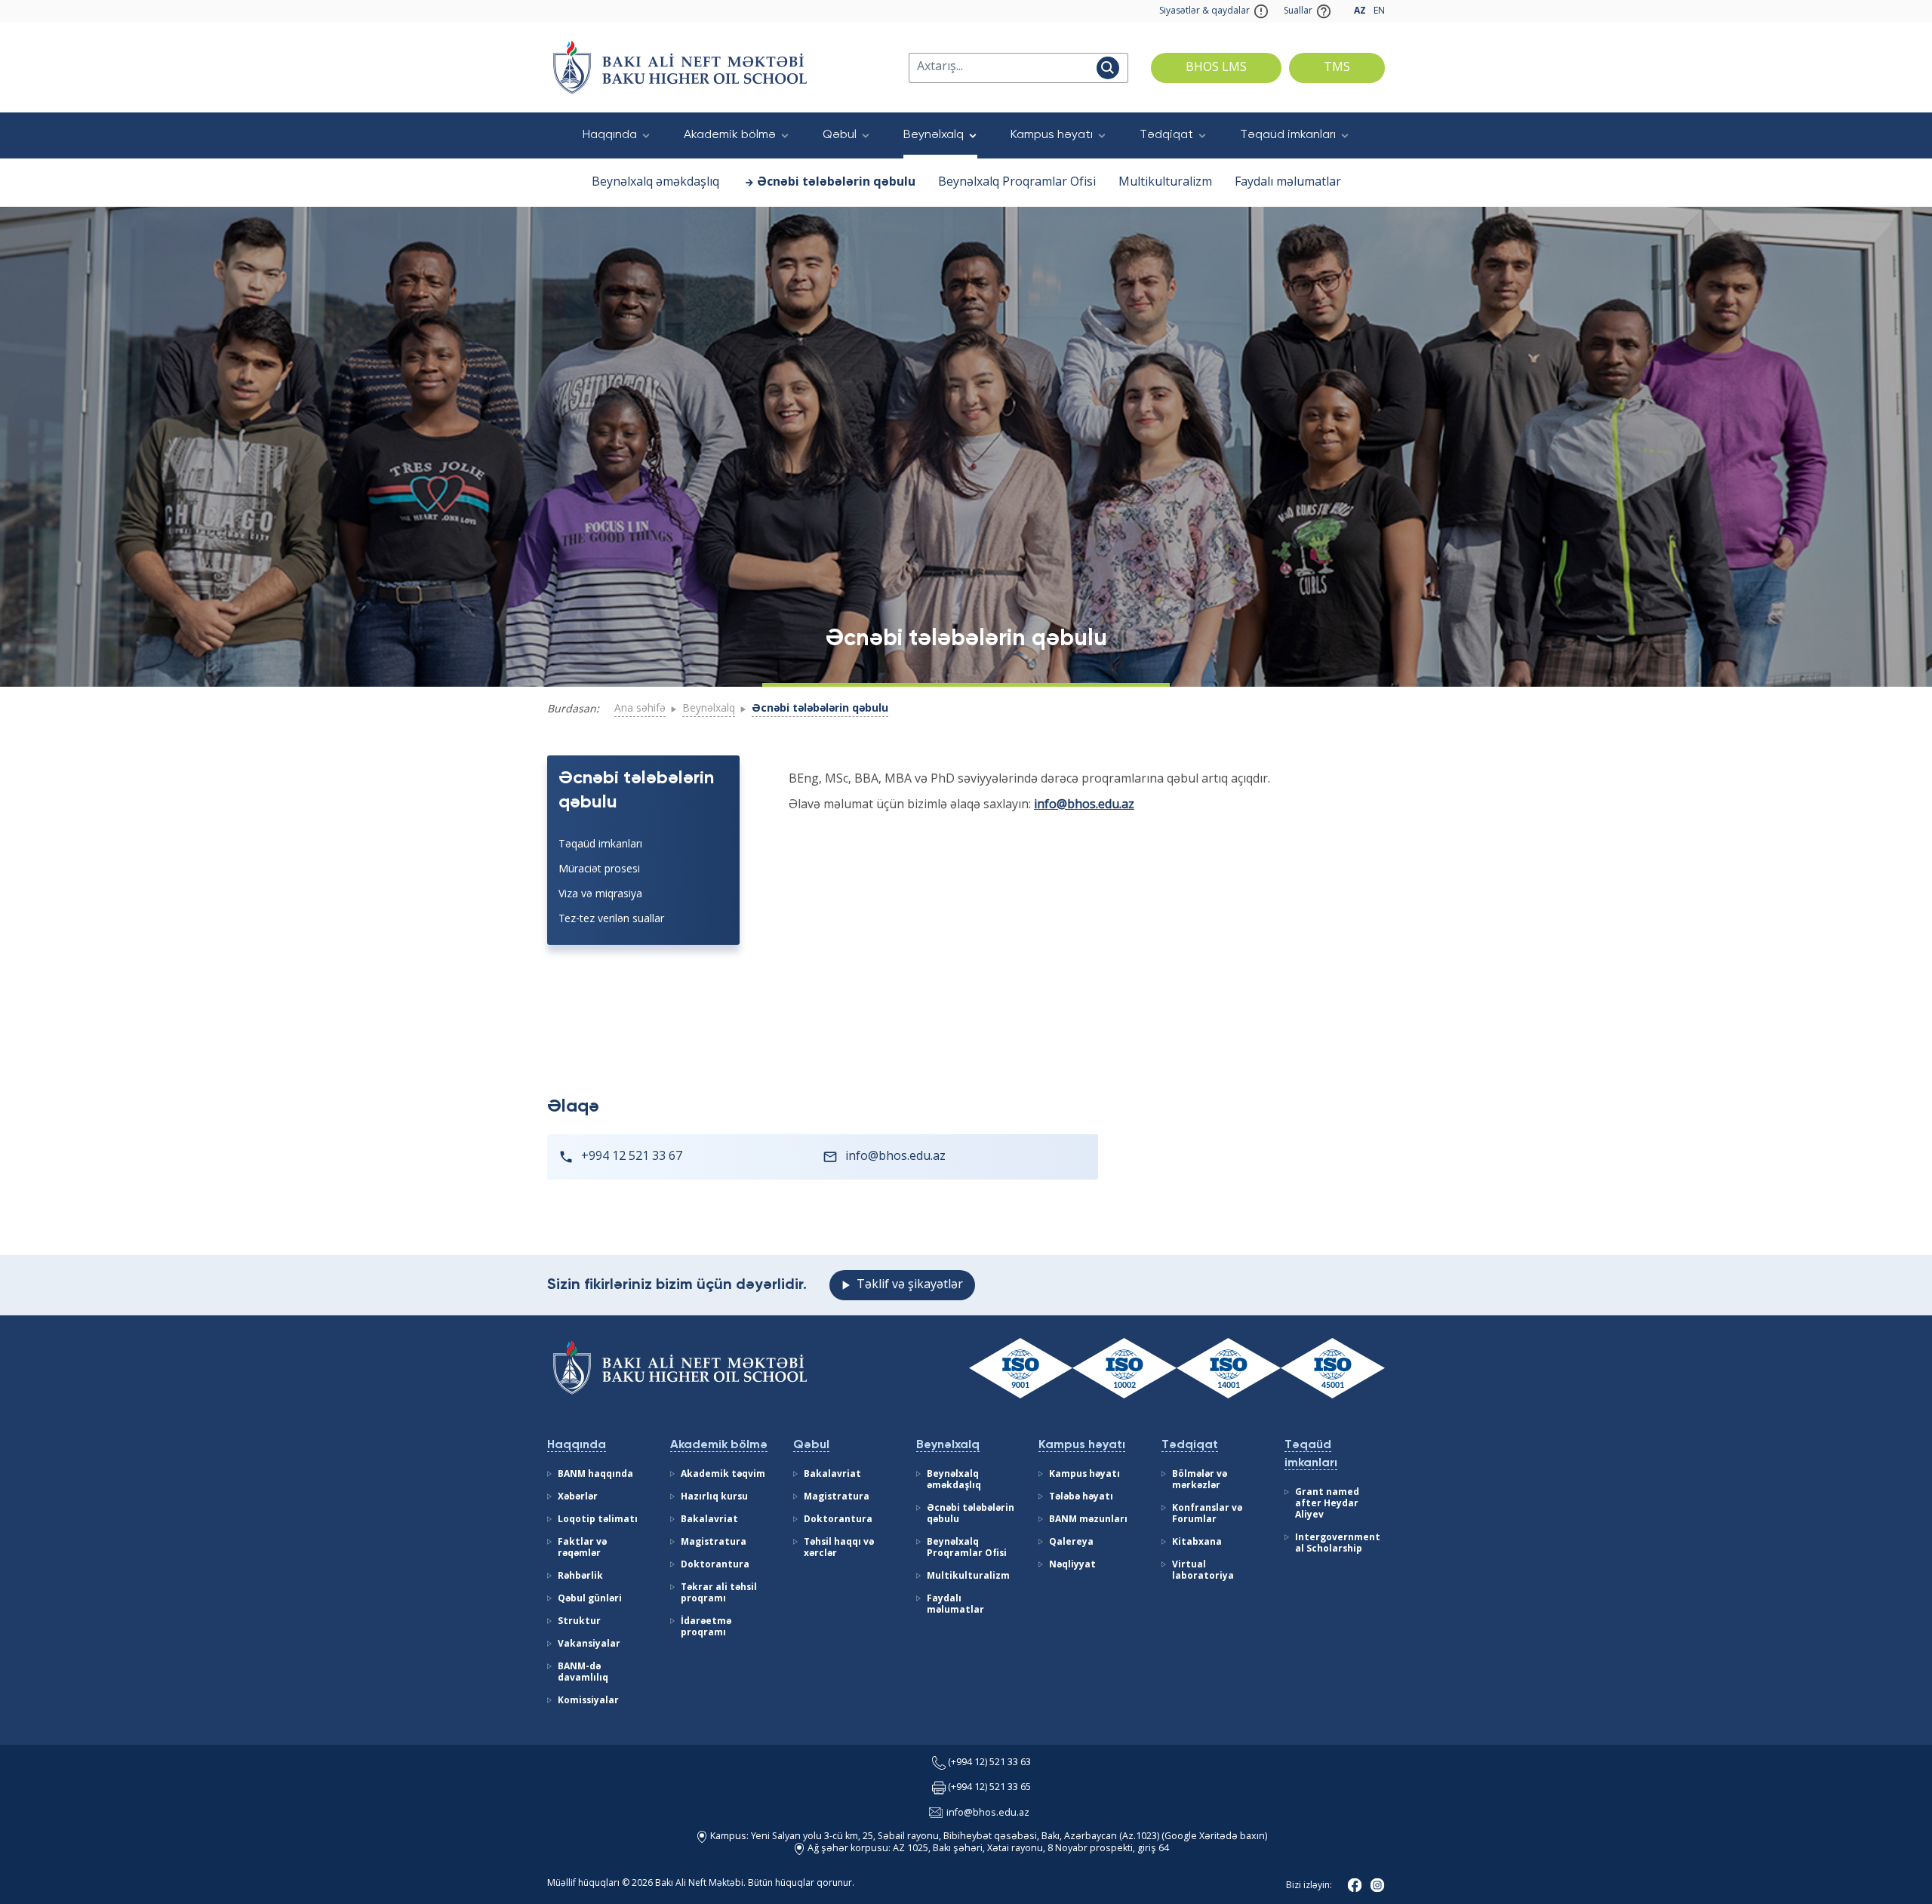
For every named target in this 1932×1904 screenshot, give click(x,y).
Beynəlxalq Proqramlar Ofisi (1017, 183)
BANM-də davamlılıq (583, 1673)
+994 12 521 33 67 (632, 1157)
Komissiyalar (588, 1701)
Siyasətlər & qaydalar (1204, 11)
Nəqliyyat (1072, 1565)
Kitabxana (1197, 1543)
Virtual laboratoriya (1203, 1571)
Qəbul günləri (590, 1599)
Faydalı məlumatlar (1288, 183)
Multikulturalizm (1165, 183)
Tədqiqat (1166, 135)
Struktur (579, 1622)
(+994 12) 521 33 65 (989, 1788)
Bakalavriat (709, 1520)
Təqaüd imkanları (1288, 135)
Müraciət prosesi (599, 869)
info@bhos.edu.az (1084, 805)
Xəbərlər (578, 1497)
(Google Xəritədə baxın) (1213, 1837)
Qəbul (840, 135)
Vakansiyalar (589, 1644)
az (1360, 11)
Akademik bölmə (730, 135)
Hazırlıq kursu (714, 1497)
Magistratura (714, 1543)
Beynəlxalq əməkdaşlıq (655, 183)
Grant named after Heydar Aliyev (1327, 1504)
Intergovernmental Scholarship (1338, 1544)
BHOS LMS (1216, 68)
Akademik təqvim (723, 1475)
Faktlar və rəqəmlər (582, 1548)
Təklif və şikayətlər (910, 1285)
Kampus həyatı (1052, 135)
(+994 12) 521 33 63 (989, 1763)
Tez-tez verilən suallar (611, 919)
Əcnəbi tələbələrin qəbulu (836, 183)
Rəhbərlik (580, 1576)
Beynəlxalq (934, 135)
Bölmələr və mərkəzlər (1200, 1480)
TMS (1337, 68)
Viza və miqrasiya (600, 894)
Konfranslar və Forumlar (1207, 1514)
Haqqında (610, 135)
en (1379, 11)
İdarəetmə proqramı (706, 1627)
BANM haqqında (595, 1475)
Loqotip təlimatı (598, 1520)
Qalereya (1071, 1543)
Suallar (1298, 11)
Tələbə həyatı (1081, 1497)
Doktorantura (715, 1565)
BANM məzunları (1088, 1520)
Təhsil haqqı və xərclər (839, 1548)
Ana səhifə (640, 709)
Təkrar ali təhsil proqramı (719, 1593)
